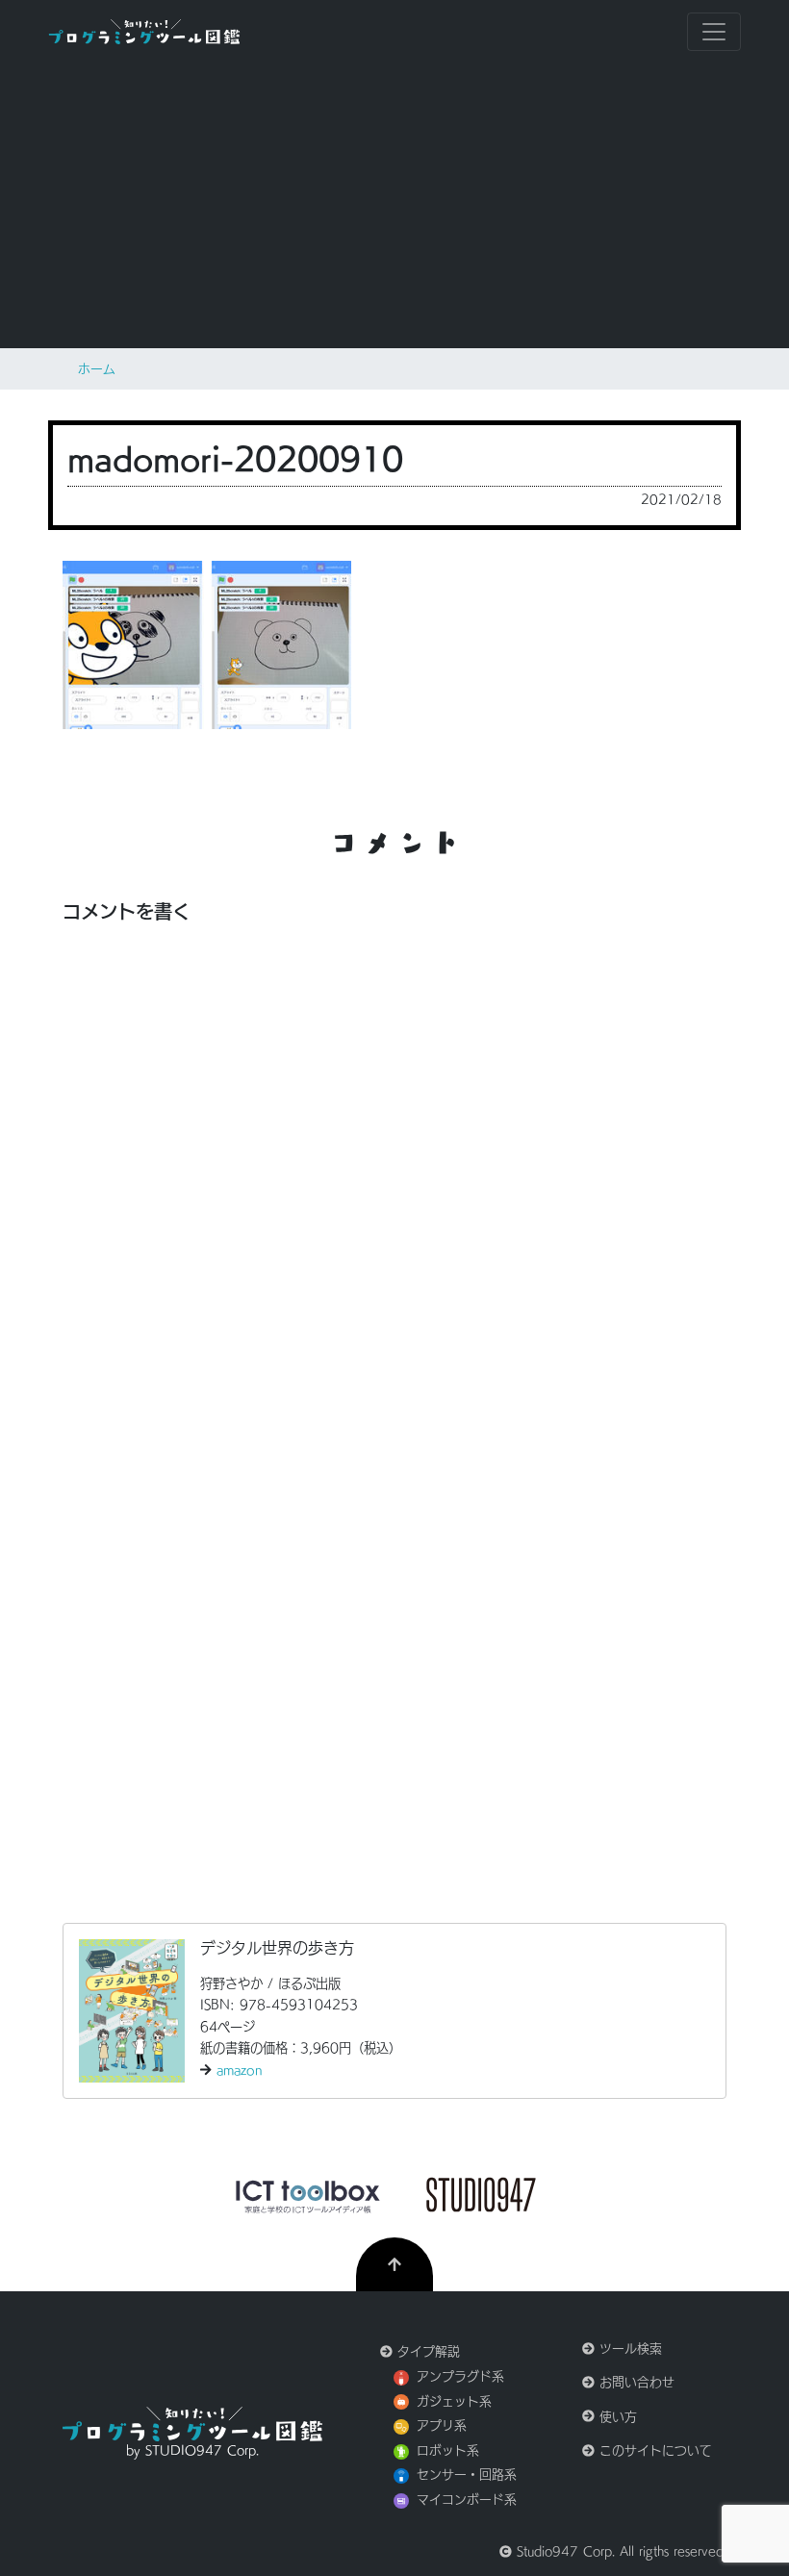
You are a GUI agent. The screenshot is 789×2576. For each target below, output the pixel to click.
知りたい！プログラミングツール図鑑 (144, 32)
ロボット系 (448, 2450)
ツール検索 (628, 2349)
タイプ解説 (426, 2351)
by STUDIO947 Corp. (192, 2450)
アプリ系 (442, 2425)
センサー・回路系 (467, 2475)
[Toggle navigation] (714, 32)
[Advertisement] (394, 206)
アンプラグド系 (460, 2376)
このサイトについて (653, 2450)
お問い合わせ (635, 2382)
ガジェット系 (454, 2401)
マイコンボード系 (467, 2500)
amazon (240, 2070)
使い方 (616, 2417)
